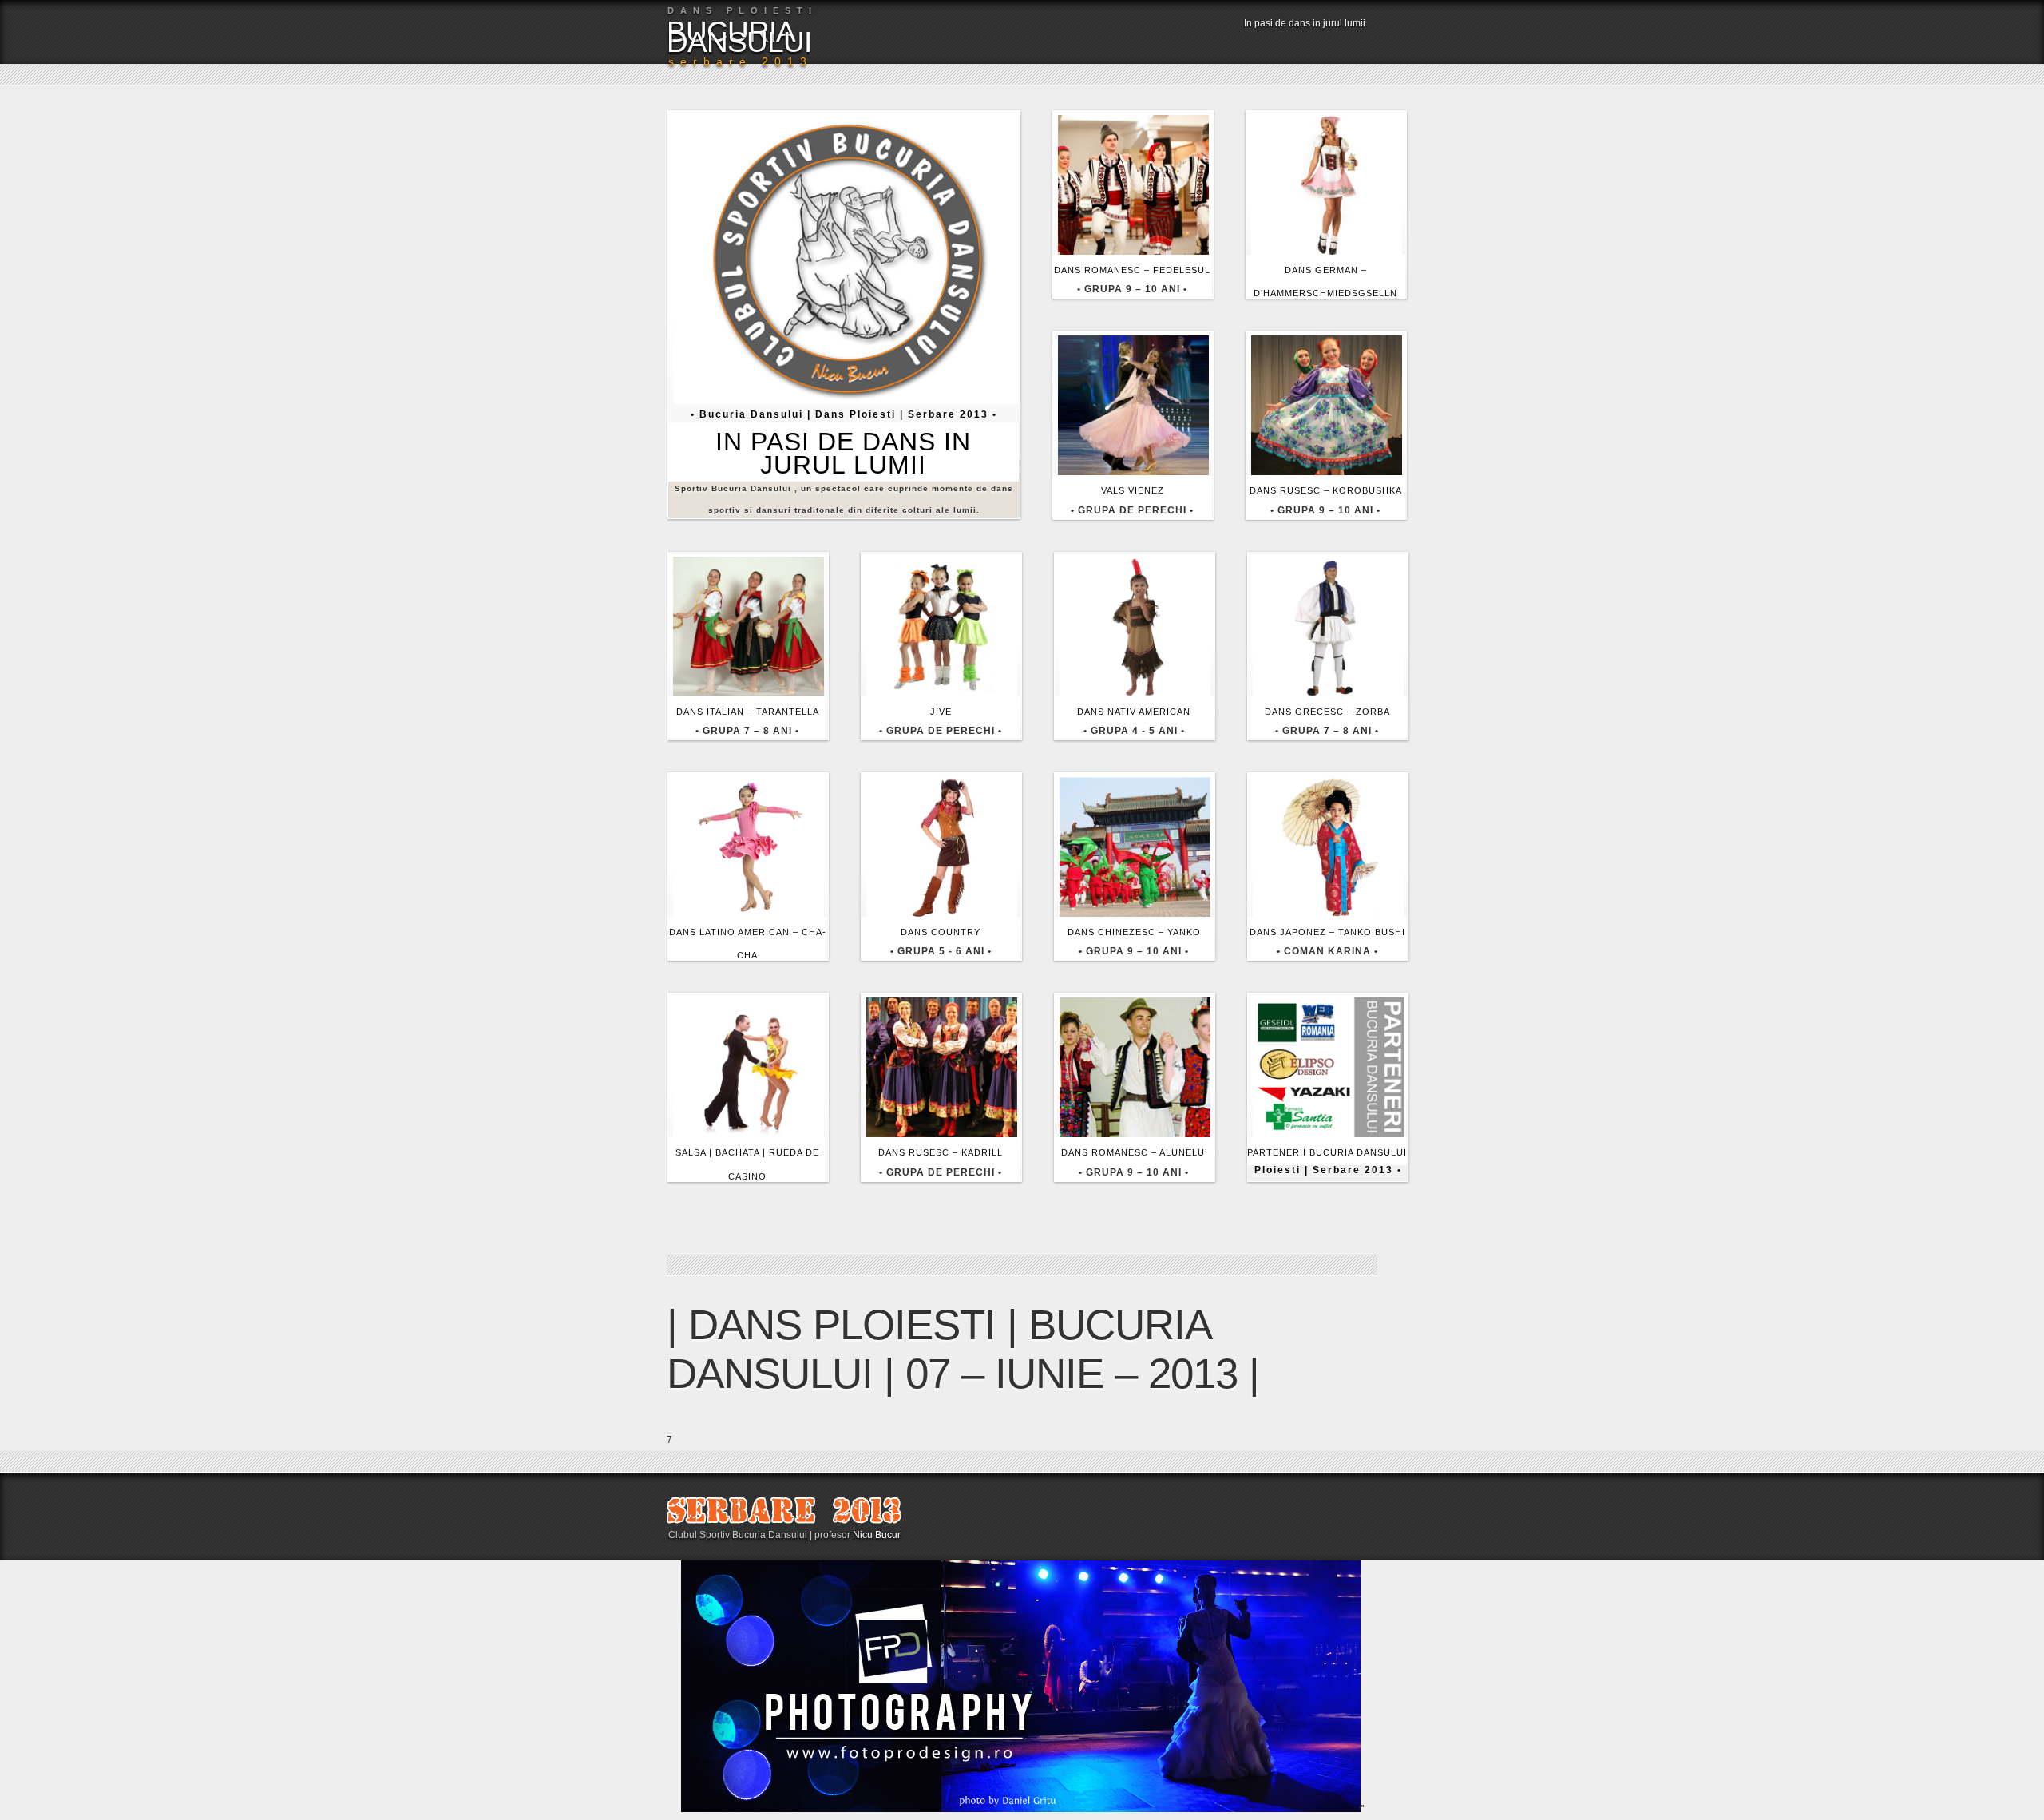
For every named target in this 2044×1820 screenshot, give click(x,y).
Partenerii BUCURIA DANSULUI (1327, 1152)
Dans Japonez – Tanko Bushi (1327, 932)
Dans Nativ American (1134, 712)
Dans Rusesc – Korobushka (1326, 490)
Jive (941, 712)
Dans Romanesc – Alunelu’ (1134, 1152)
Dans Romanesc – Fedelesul (1132, 270)
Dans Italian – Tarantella (748, 712)
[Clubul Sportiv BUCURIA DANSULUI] (784, 1521)
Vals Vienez (1133, 490)
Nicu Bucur (877, 1535)
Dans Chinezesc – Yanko (1134, 932)
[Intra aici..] (849, 401)
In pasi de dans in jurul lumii (1305, 23)
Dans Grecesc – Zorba (1327, 712)
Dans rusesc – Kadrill (941, 1152)
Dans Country (941, 932)
